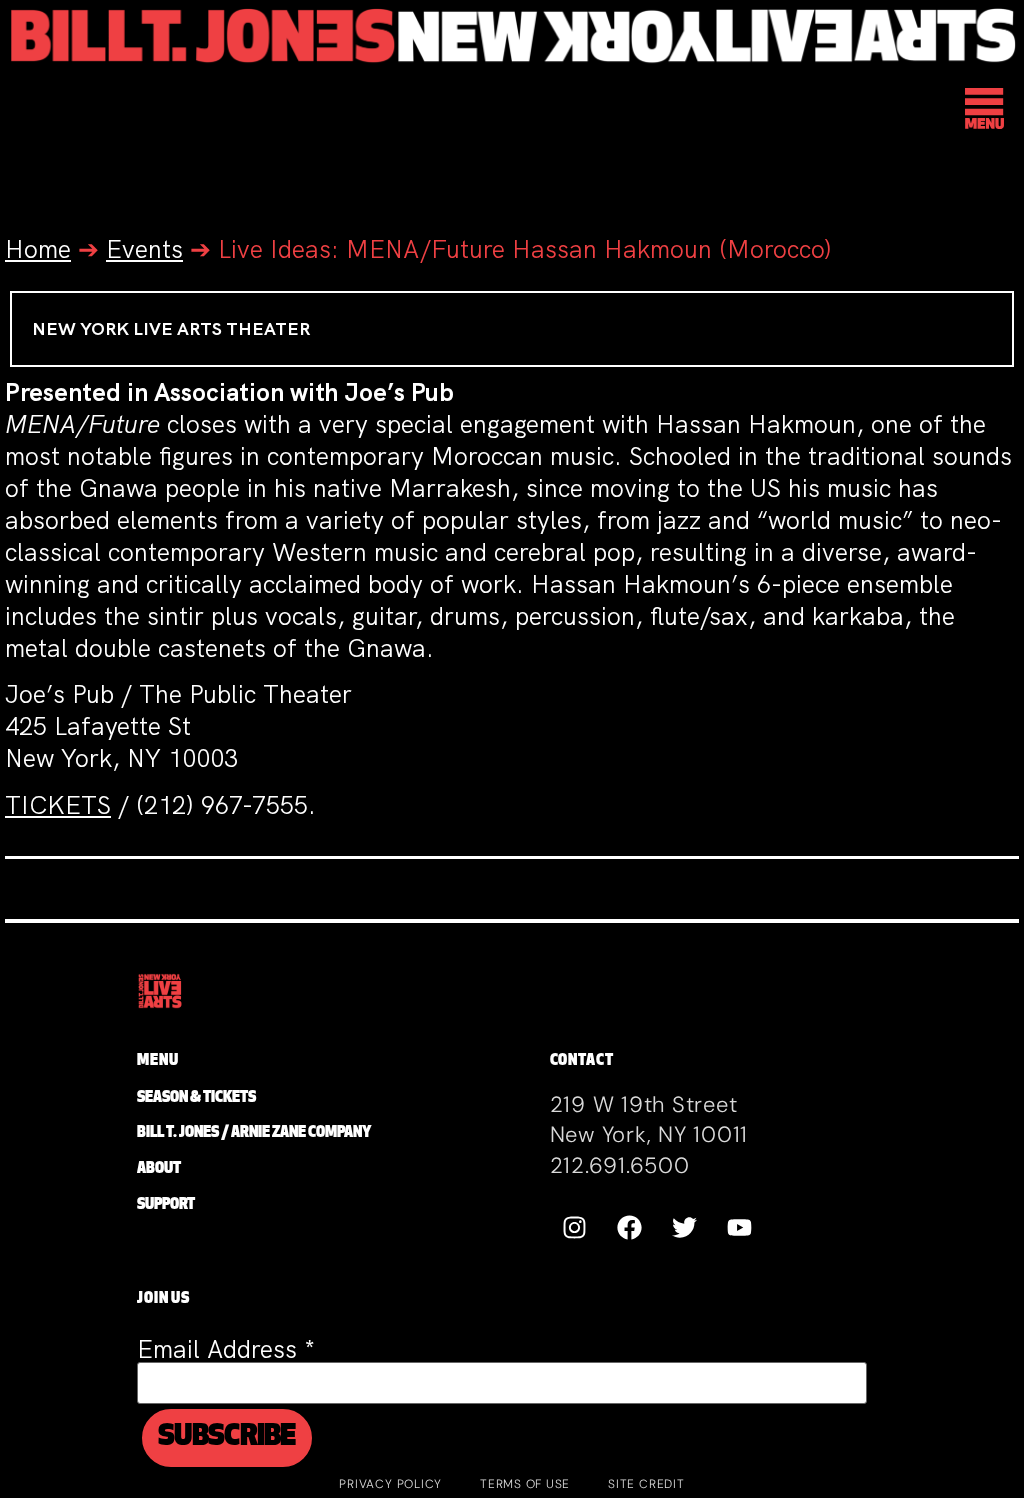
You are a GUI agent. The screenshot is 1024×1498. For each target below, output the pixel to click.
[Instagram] (575, 1227)
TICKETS (58, 805)
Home (38, 249)
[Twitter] (685, 1227)
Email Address (226, 1349)
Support (166, 1205)
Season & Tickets (196, 1098)
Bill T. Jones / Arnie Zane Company (254, 1133)
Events (144, 249)
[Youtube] (740, 1227)
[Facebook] (630, 1227)
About (159, 1169)
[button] (985, 111)
